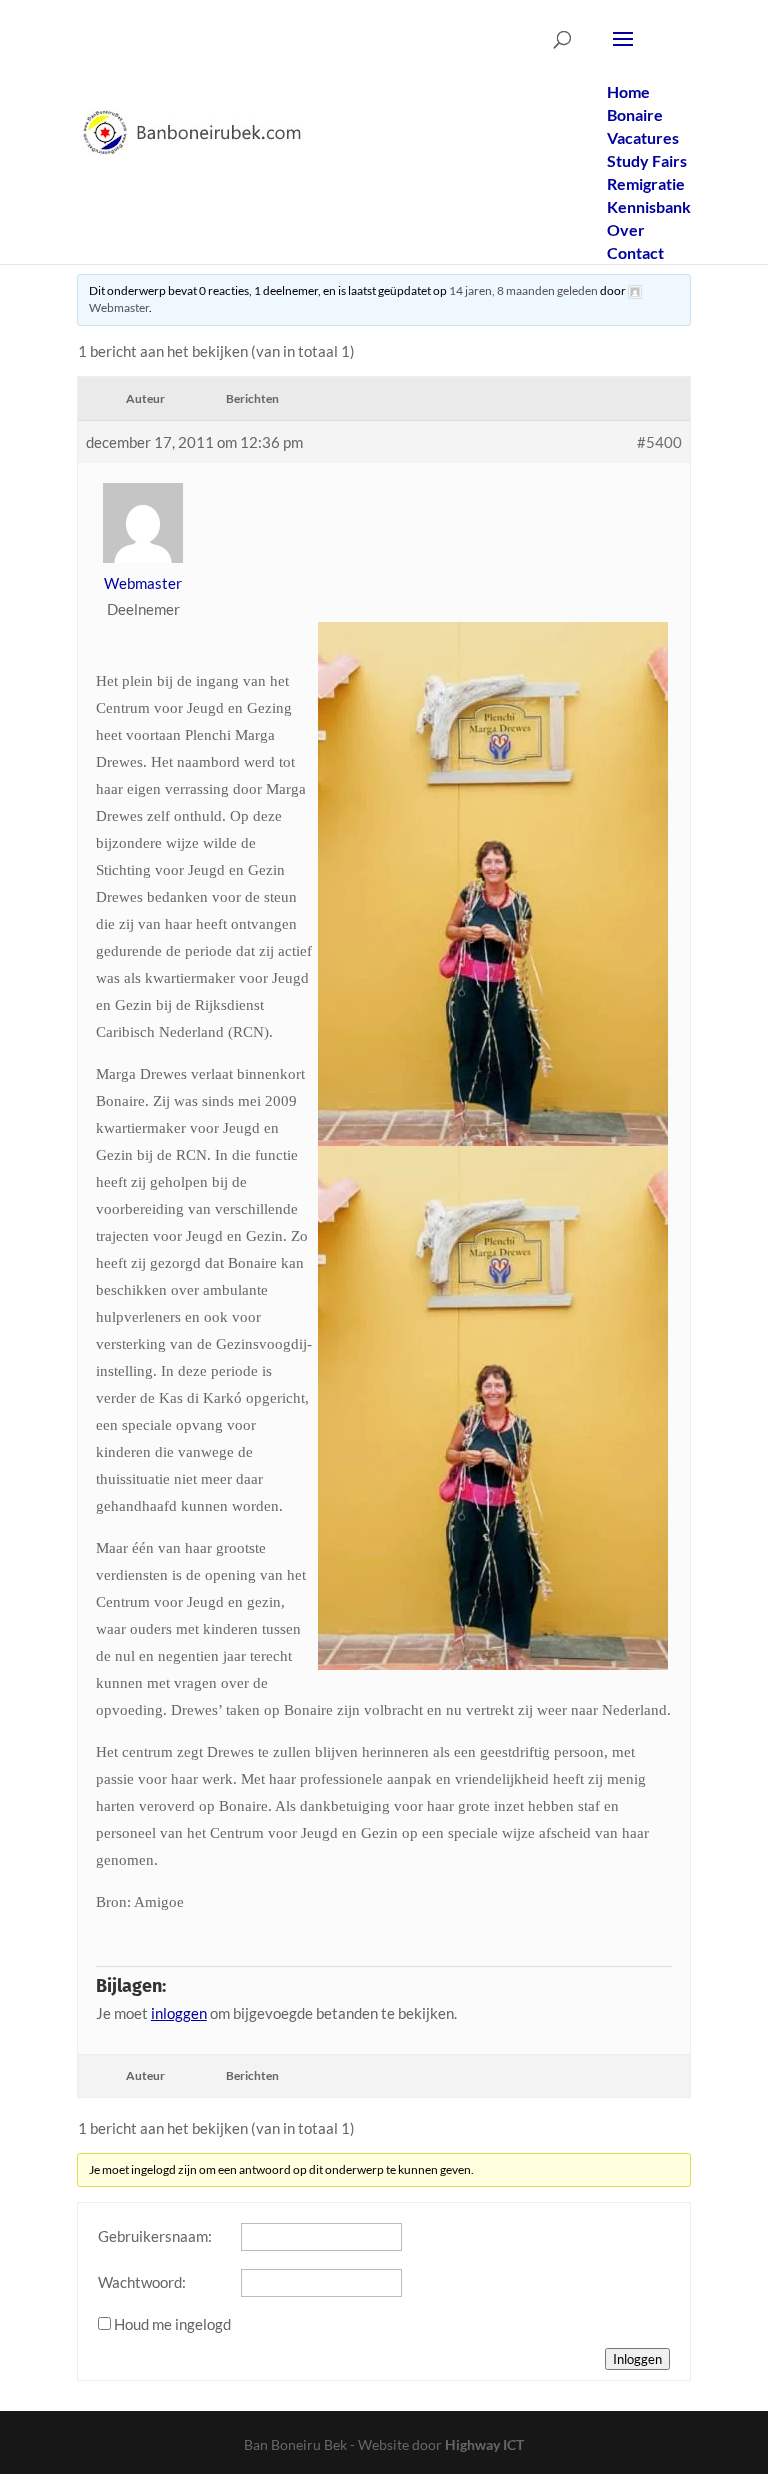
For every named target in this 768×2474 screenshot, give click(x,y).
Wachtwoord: (142, 2282)
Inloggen (637, 2359)
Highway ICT (484, 2444)
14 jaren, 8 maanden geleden (523, 290)
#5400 (659, 442)
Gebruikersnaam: (155, 2236)
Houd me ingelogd (172, 2324)
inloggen (179, 2013)
